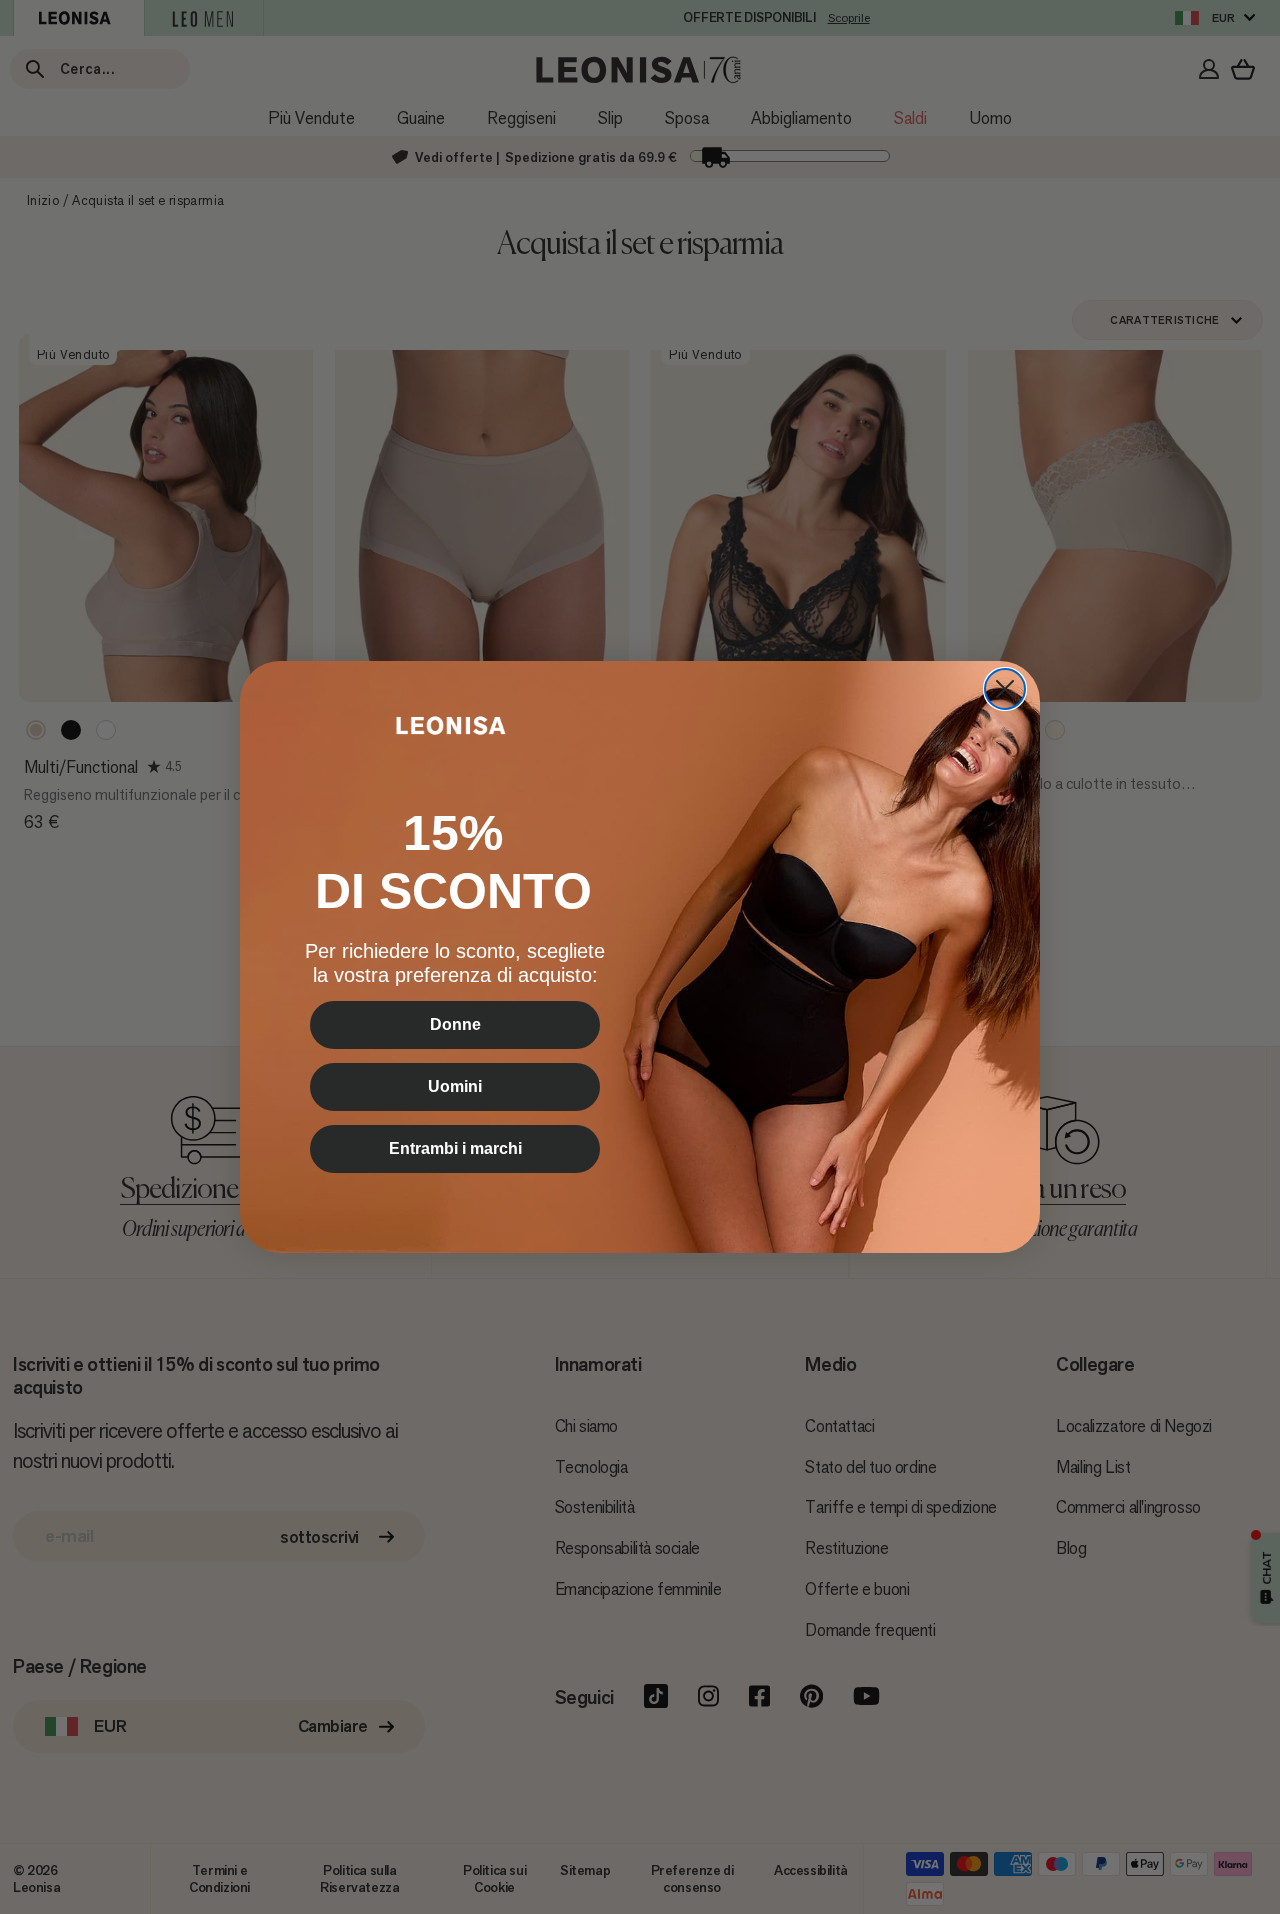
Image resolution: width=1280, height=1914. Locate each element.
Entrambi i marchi (455, 1148)
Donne (455, 1024)
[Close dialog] (1005, 689)
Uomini (455, 1086)
